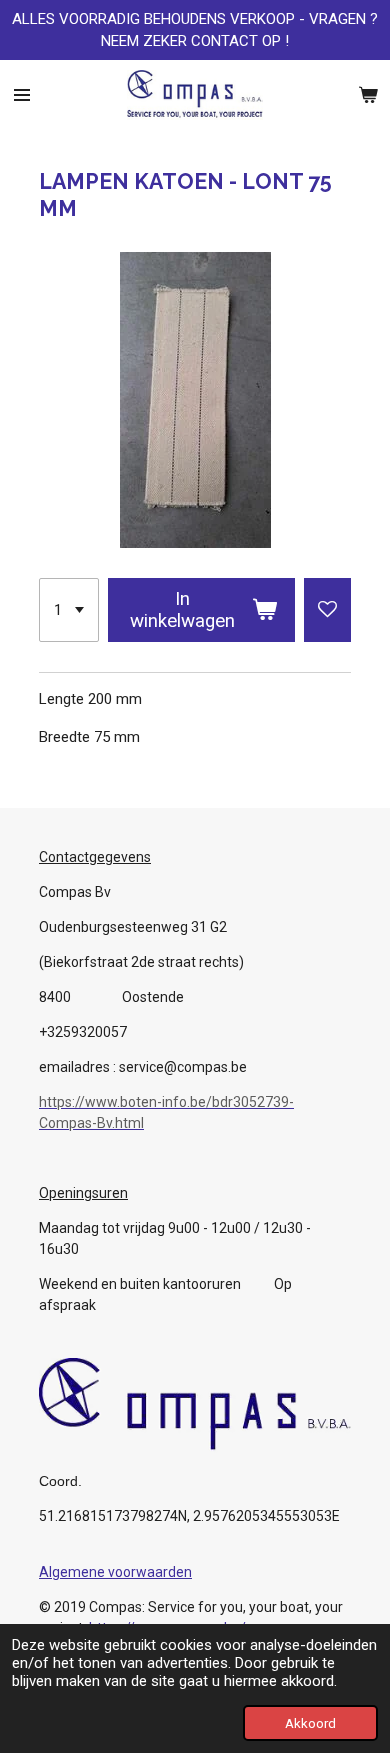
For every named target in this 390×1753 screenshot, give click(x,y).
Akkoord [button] (310, 1723)
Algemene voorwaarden (115, 1572)
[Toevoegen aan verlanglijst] (327, 610)
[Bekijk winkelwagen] (368, 95)
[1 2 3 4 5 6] (69, 610)
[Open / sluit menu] (22, 95)
